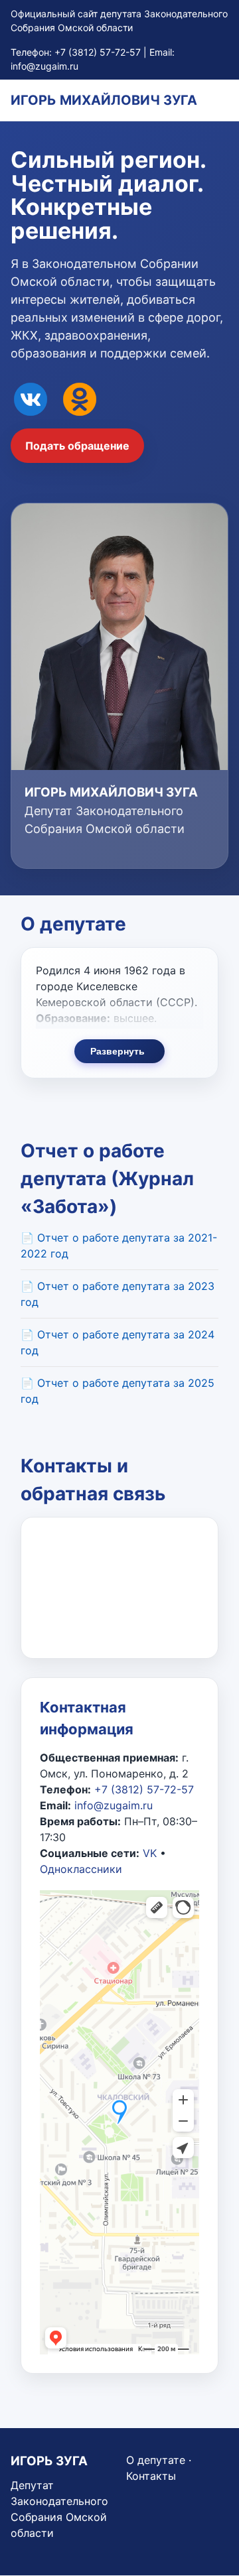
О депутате (156, 2460)
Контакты (151, 2476)
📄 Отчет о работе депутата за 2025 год (118, 1391)
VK (150, 1853)
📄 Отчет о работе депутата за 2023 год (118, 1294)
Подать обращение (77, 446)
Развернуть (118, 1051)
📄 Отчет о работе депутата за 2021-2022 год (119, 1246)
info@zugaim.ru (44, 66)
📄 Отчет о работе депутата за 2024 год (118, 1342)
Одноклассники (81, 1869)
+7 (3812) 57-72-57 (98, 52)
